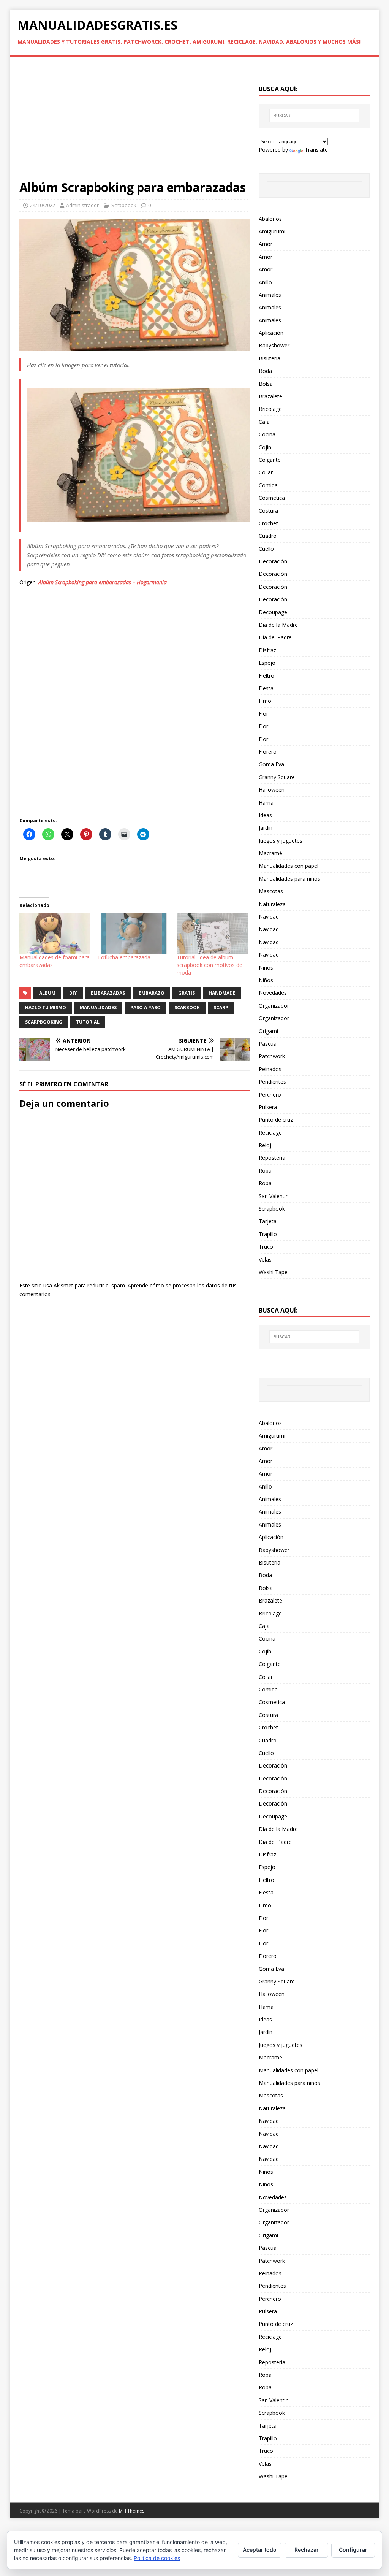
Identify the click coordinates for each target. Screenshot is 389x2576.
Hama (266, 803)
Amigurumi (272, 231)
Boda (265, 371)
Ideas (265, 815)
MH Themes (132, 2511)
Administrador (82, 205)
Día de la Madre (278, 625)
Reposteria (272, 1158)
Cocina (267, 434)
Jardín (266, 828)
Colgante (270, 460)
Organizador (274, 1006)
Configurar (353, 2550)
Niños (266, 968)
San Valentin (274, 1196)
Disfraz (267, 650)
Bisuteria (270, 358)
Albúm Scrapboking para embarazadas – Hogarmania (103, 582)
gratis (187, 993)
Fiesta (266, 688)
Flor (263, 714)
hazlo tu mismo (46, 1007)
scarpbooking (44, 1022)
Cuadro (268, 536)
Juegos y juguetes (281, 841)
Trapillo (268, 1234)
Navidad (269, 917)
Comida (268, 485)
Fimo (265, 701)
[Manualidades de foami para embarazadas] (55, 933)
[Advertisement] (135, 123)
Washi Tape (273, 1272)
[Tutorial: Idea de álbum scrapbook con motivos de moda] (212, 933)
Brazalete (270, 396)
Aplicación (271, 333)
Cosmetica (272, 498)
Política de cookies (157, 2558)
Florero (268, 752)
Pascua (268, 1044)
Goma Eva (271, 764)
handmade (222, 993)
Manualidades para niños (289, 879)
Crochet (268, 523)
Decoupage (273, 612)
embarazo (152, 993)
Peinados (270, 1069)
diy (73, 993)
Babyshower (274, 345)
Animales (270, 295)
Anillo (265, 282)
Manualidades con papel (289, 866)
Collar (266, 472)
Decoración (273, 561)
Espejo (267, 663)
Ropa (265, 1171)
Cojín (265, 447)
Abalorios (270, 219)
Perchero (270, 1095)
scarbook (187, 1007)
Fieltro (266, 676)
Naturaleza (272, 904)
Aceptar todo (260, 2550)
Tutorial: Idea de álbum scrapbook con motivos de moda (210, 965)
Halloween (272, 790)
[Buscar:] (314, 116)
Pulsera (268, 1107)
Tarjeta (268, 1221)
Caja (264, 422)
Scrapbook (124, 205)
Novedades (273, 993)
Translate (316, 150)
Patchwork (272, 1056)
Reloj (265, 1145)
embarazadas (108, 993)
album (47, 993)
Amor (266, 244)
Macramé (270, 853)
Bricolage (270, 409)
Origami (268, 1031)
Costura (268, 511)
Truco (266, 1247)
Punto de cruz (276, 1120)
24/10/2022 (43, 205)
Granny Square (277, 777)
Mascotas (271, 891)
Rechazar (307, 2550)
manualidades (98, 1007)
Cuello (266, 549)
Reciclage (270, 1133)
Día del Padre (275, 637)
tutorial (88, 1022)
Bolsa (266, 384)
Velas (265, 1259)
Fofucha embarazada (124, 957)
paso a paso (145, 1007)
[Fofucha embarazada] (134, 933)
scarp (221, 1007)
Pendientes (272, 1082)
